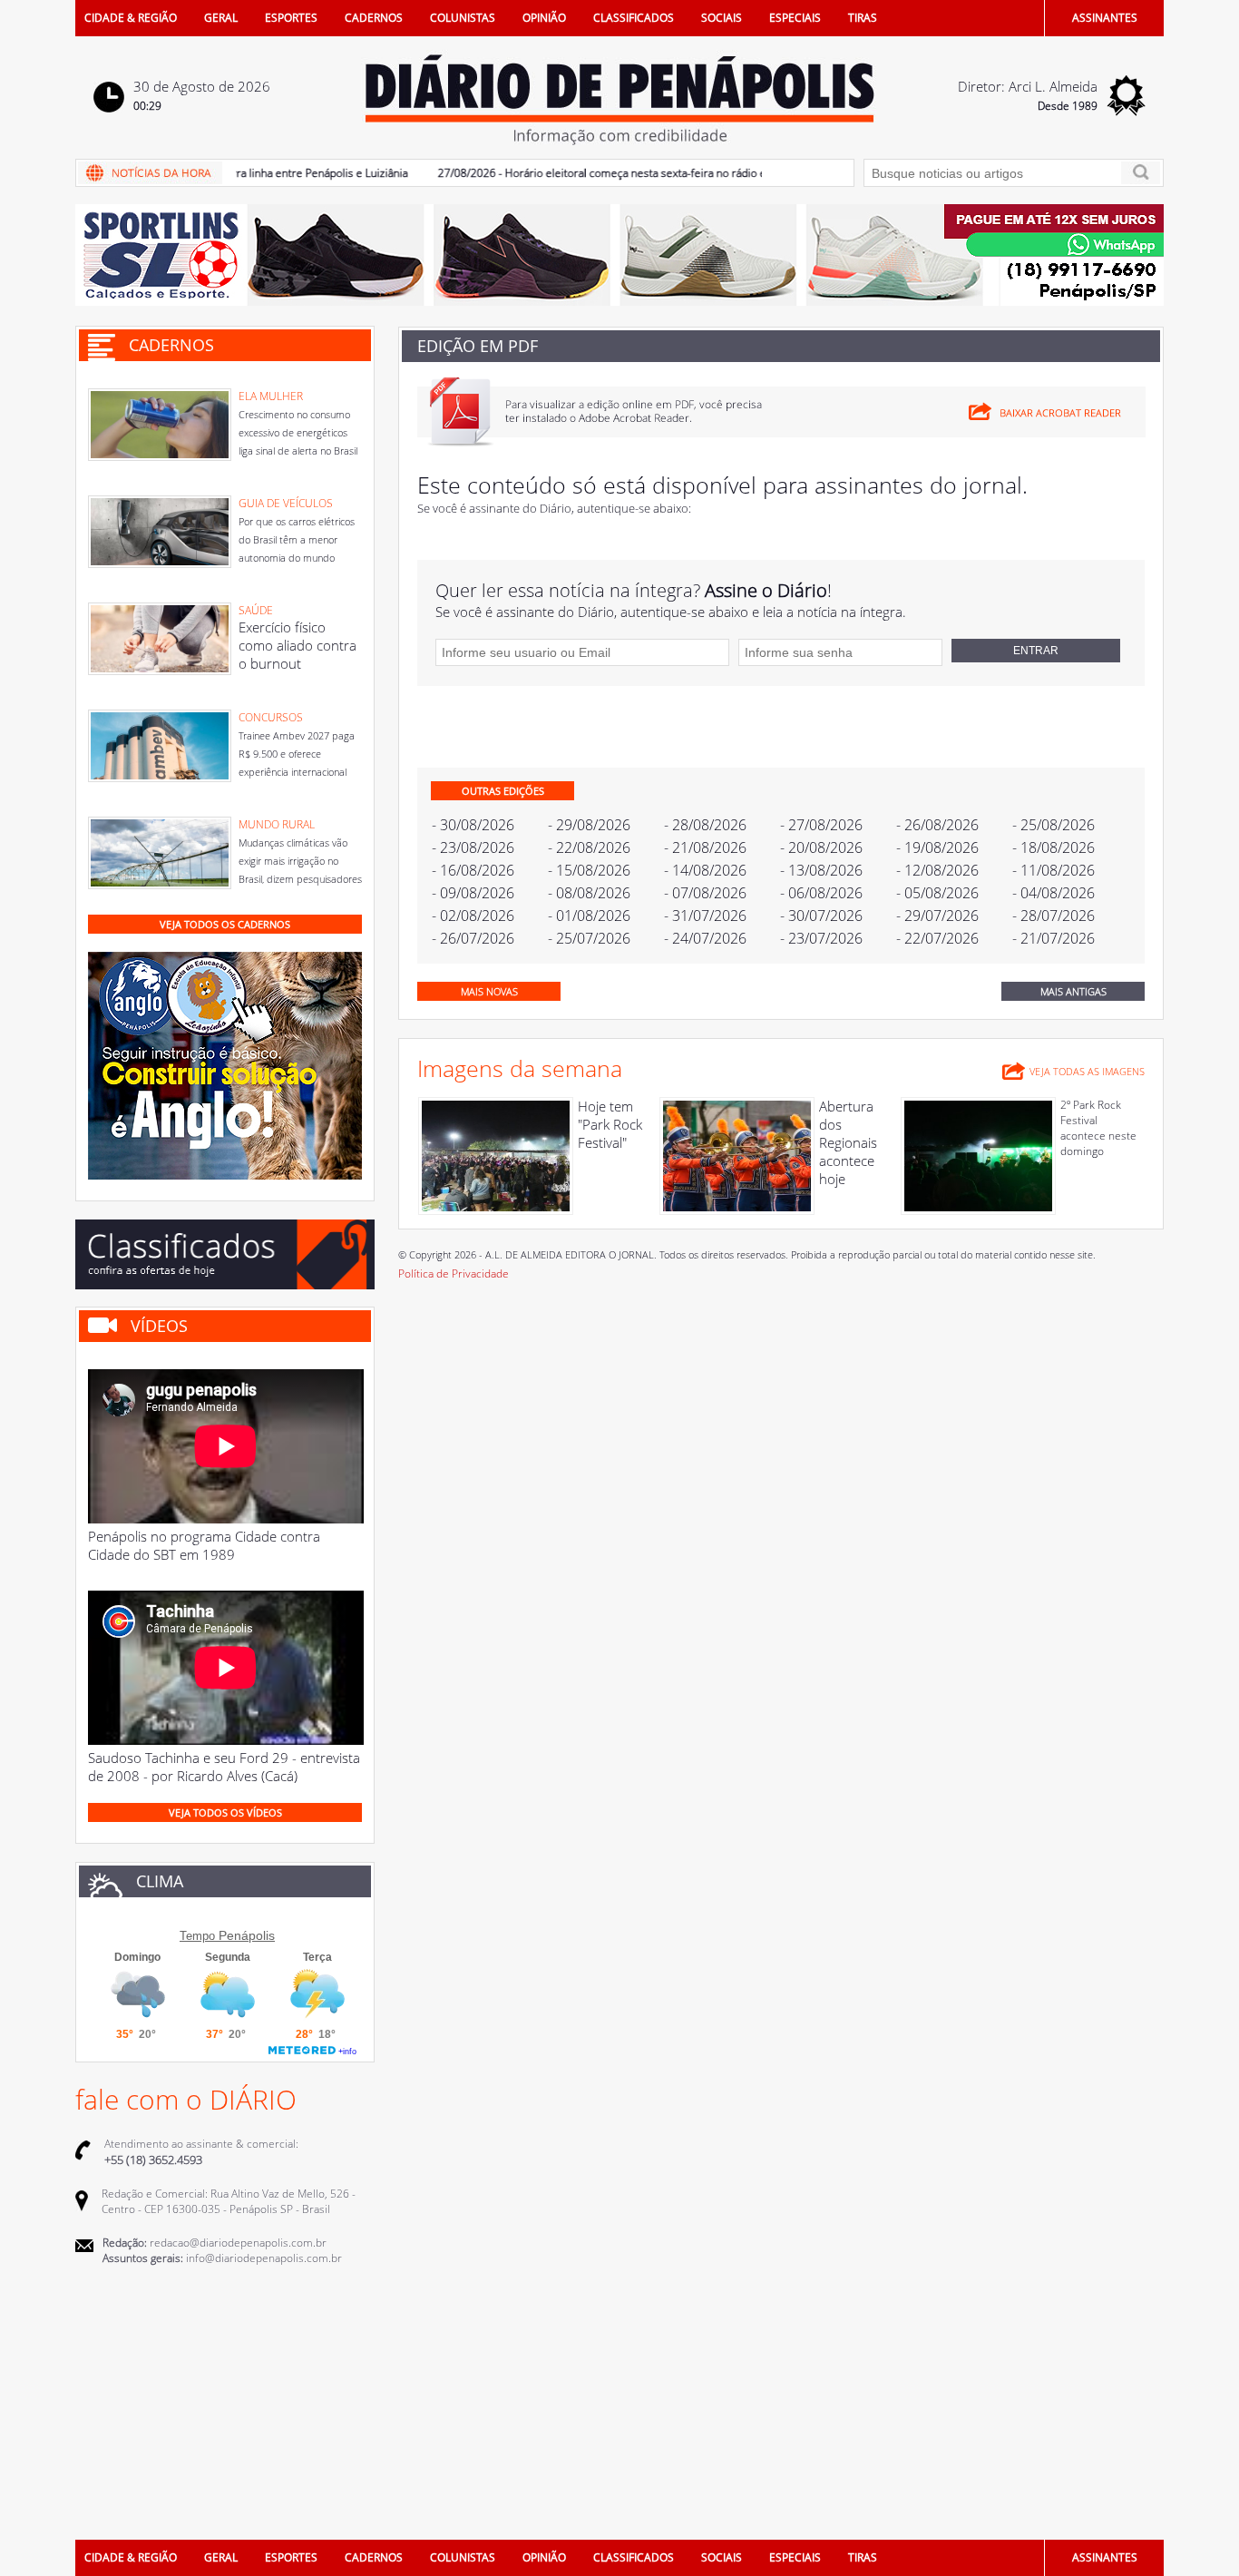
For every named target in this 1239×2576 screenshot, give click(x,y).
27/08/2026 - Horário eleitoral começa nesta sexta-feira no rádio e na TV (584, 173)
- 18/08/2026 (1054, 847)
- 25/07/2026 (589, 938)
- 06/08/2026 (821, 893)
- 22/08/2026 (589, 847)
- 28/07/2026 (1054, 916)
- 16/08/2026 (473, 870)
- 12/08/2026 (937, 870)
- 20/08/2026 (821, 847)
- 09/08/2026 (473, 893)
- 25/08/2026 (1054, 825)
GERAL (221, 18)
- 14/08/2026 (705, 870)
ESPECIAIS (795, 18)
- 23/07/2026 (821, 938)
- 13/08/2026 (821, 870)
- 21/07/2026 (1054, 938)
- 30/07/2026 (821, 916)
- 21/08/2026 (705, 847)
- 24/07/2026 (705, 938)
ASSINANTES (1105, 18)
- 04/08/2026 (1054, 893)
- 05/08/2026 (937, 893)
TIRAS (863, 18)
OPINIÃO (544, 18)
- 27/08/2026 (821, 825)
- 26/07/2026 (473, 938)
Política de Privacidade (454, 1273)
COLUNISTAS (463, 18)
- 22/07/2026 (937, 938)
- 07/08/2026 (705, 893)
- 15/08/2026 (589, 870)
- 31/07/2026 (705, 916)
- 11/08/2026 (1054, 870)
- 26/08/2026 (937, 825)
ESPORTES (291, 18)
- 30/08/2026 (473, 825)
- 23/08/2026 (473, 847)
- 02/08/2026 (473, 916)
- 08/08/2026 (589, 893)
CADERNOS (374, 18)
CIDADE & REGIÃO (131, 18)
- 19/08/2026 (937, 847)
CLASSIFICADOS (634, 18)
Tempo (197, 1936)
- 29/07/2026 (937, 916)
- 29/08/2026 (589, 825)
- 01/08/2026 (589, 916)
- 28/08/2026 (705, 825)
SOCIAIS (722, 18)
